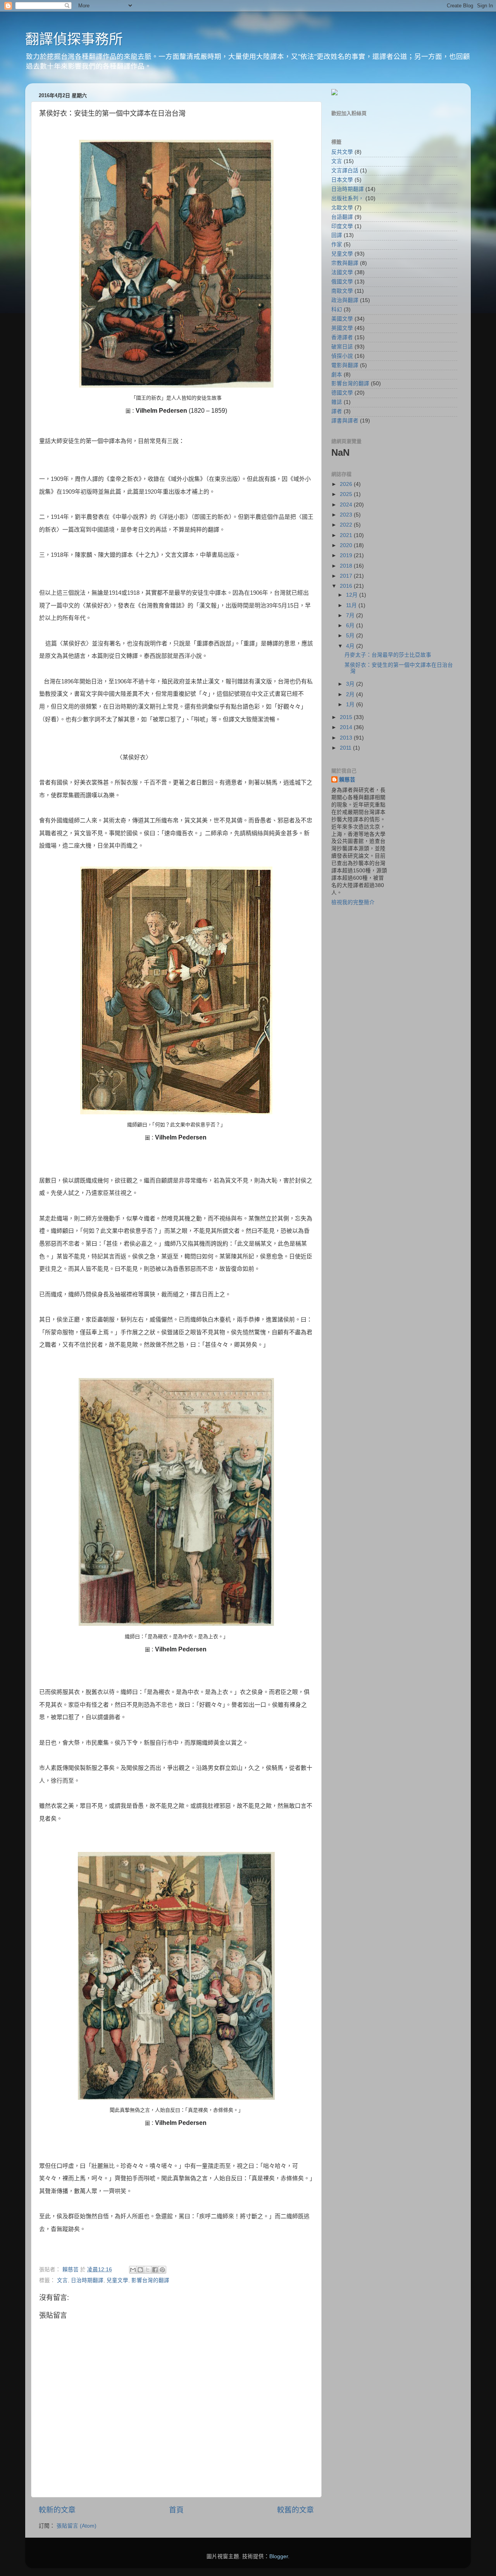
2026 (347, 484)
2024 (347, 505)
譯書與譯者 (345, 421)
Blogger (279, 2556)
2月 (351, 694)
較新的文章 (57, 2510)
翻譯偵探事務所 (74, 39)
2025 (347, 494)
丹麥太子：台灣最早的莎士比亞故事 (388, 655)
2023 (347, 515)
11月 (352, 605)
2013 (347, 738)
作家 (337, 245)
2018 (347, 566)
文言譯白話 (345, 171)
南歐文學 (342, 291)
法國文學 (342, 272)
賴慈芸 (347, 780)
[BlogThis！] (140, 2270)
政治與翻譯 (345, 300)
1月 (351, 704)
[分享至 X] (148, 2270)
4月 (351, 646)
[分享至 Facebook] (155, 2270)
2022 (347, 525)
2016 (347, 586)
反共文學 (342, 152)
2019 (347, 555)
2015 (347, 717)
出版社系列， (348, 198)
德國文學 (342, 393)
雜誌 (337, 402)
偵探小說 (342, 356)
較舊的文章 (295, 2510)
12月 (353, 595)
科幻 (337, 310)
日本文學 (342, 180)
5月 (351, 636)
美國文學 (342, 319)
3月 (351, 684)
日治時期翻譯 (87, 2280)
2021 (347, 535)
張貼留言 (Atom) (77, 2526)
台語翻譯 (342, 217)
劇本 (337, 375)
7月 (351, 615)
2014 (347, 727)
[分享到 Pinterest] (162, 2270)
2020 (347, 545)
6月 (351, 626)
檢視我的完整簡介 (353, 902)
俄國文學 (342, 282)
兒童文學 (117, 2280)
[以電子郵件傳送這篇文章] (133, 2270)
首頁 (176, 2510)
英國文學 (342, 328)
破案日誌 (342, 347)
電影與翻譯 (345, 365)
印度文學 (342, 226)
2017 (347, 576)
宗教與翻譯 (345, 263)
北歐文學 (342, 208)
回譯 (337, 235)
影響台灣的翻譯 (150, 2280)
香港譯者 (342, 337)
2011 (346, 748)
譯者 (337, 411)
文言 (62, 2280)
